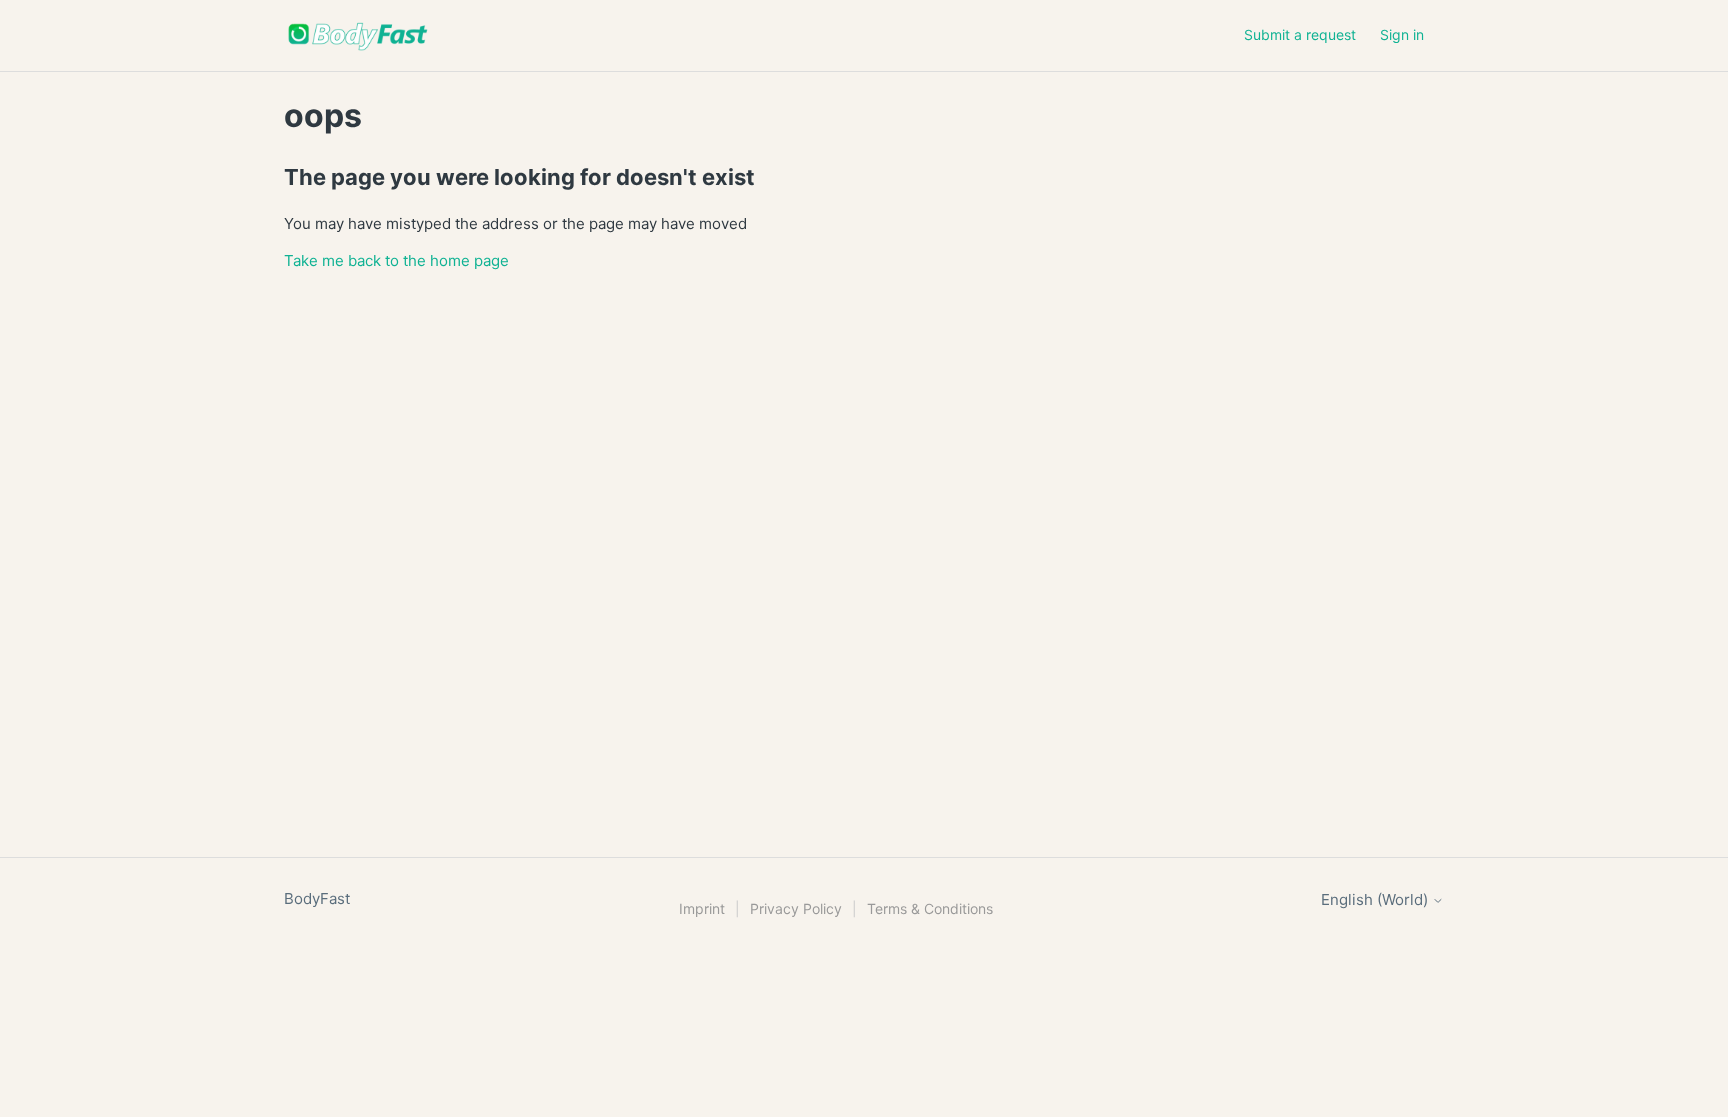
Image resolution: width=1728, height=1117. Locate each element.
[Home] (358, 35)
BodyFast (317, 898)
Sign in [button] (1402, 34)
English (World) (1376, 899)
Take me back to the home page (396, 260)
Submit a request (1300, 34)
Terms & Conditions (930, 908)
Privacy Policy (796, 908)
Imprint (702, 908)
